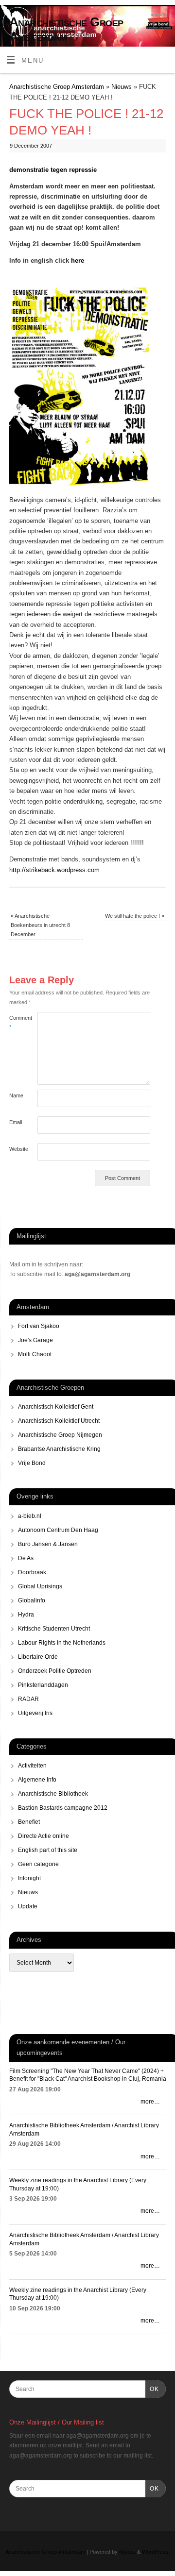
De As (26, 1558)
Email (16, 1122)
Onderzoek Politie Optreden (55, 1671)
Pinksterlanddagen (43, 1685)
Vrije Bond (32, 1463)
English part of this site (48, 1850)
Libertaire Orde (38, 1657)
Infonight (29, 1878)
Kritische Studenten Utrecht (54, 1629)
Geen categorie (38, 1864)
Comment (16, 1022)
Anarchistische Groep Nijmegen (60, 1435)
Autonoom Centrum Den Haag (58, 1530)
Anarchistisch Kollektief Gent (56, 1407)
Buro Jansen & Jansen (48, 1544)
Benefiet (29, 1822)
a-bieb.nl (30, 1516)
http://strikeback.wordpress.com (54, 870)
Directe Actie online (44, 1836)
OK (152, 2389)
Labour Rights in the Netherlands (62, 1643)
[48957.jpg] (87, 489)
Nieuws (122, 87)
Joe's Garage (35, 1340)
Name (16, 1095)
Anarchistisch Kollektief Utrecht (59, 1421)
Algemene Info (37, 1780)
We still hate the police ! (135, 916)
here (78, 261)
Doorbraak (32, 1572)
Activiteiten (32, 1766)
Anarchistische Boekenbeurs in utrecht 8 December (40, 925)
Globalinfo (32, 1600)
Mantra (127, 2552)
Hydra (26, 1615)
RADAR (28, 1699)
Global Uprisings (40, 1586)
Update (28, 1906)
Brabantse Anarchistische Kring (59, 1449)
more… (150, 2102)
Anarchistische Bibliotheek (53, 1794)
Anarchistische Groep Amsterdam (66, 29)
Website (16, 1149)
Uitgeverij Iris (35, 1713)
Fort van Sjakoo (39, 1326)
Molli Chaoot (35, 1354)
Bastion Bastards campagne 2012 (63, 1808)
